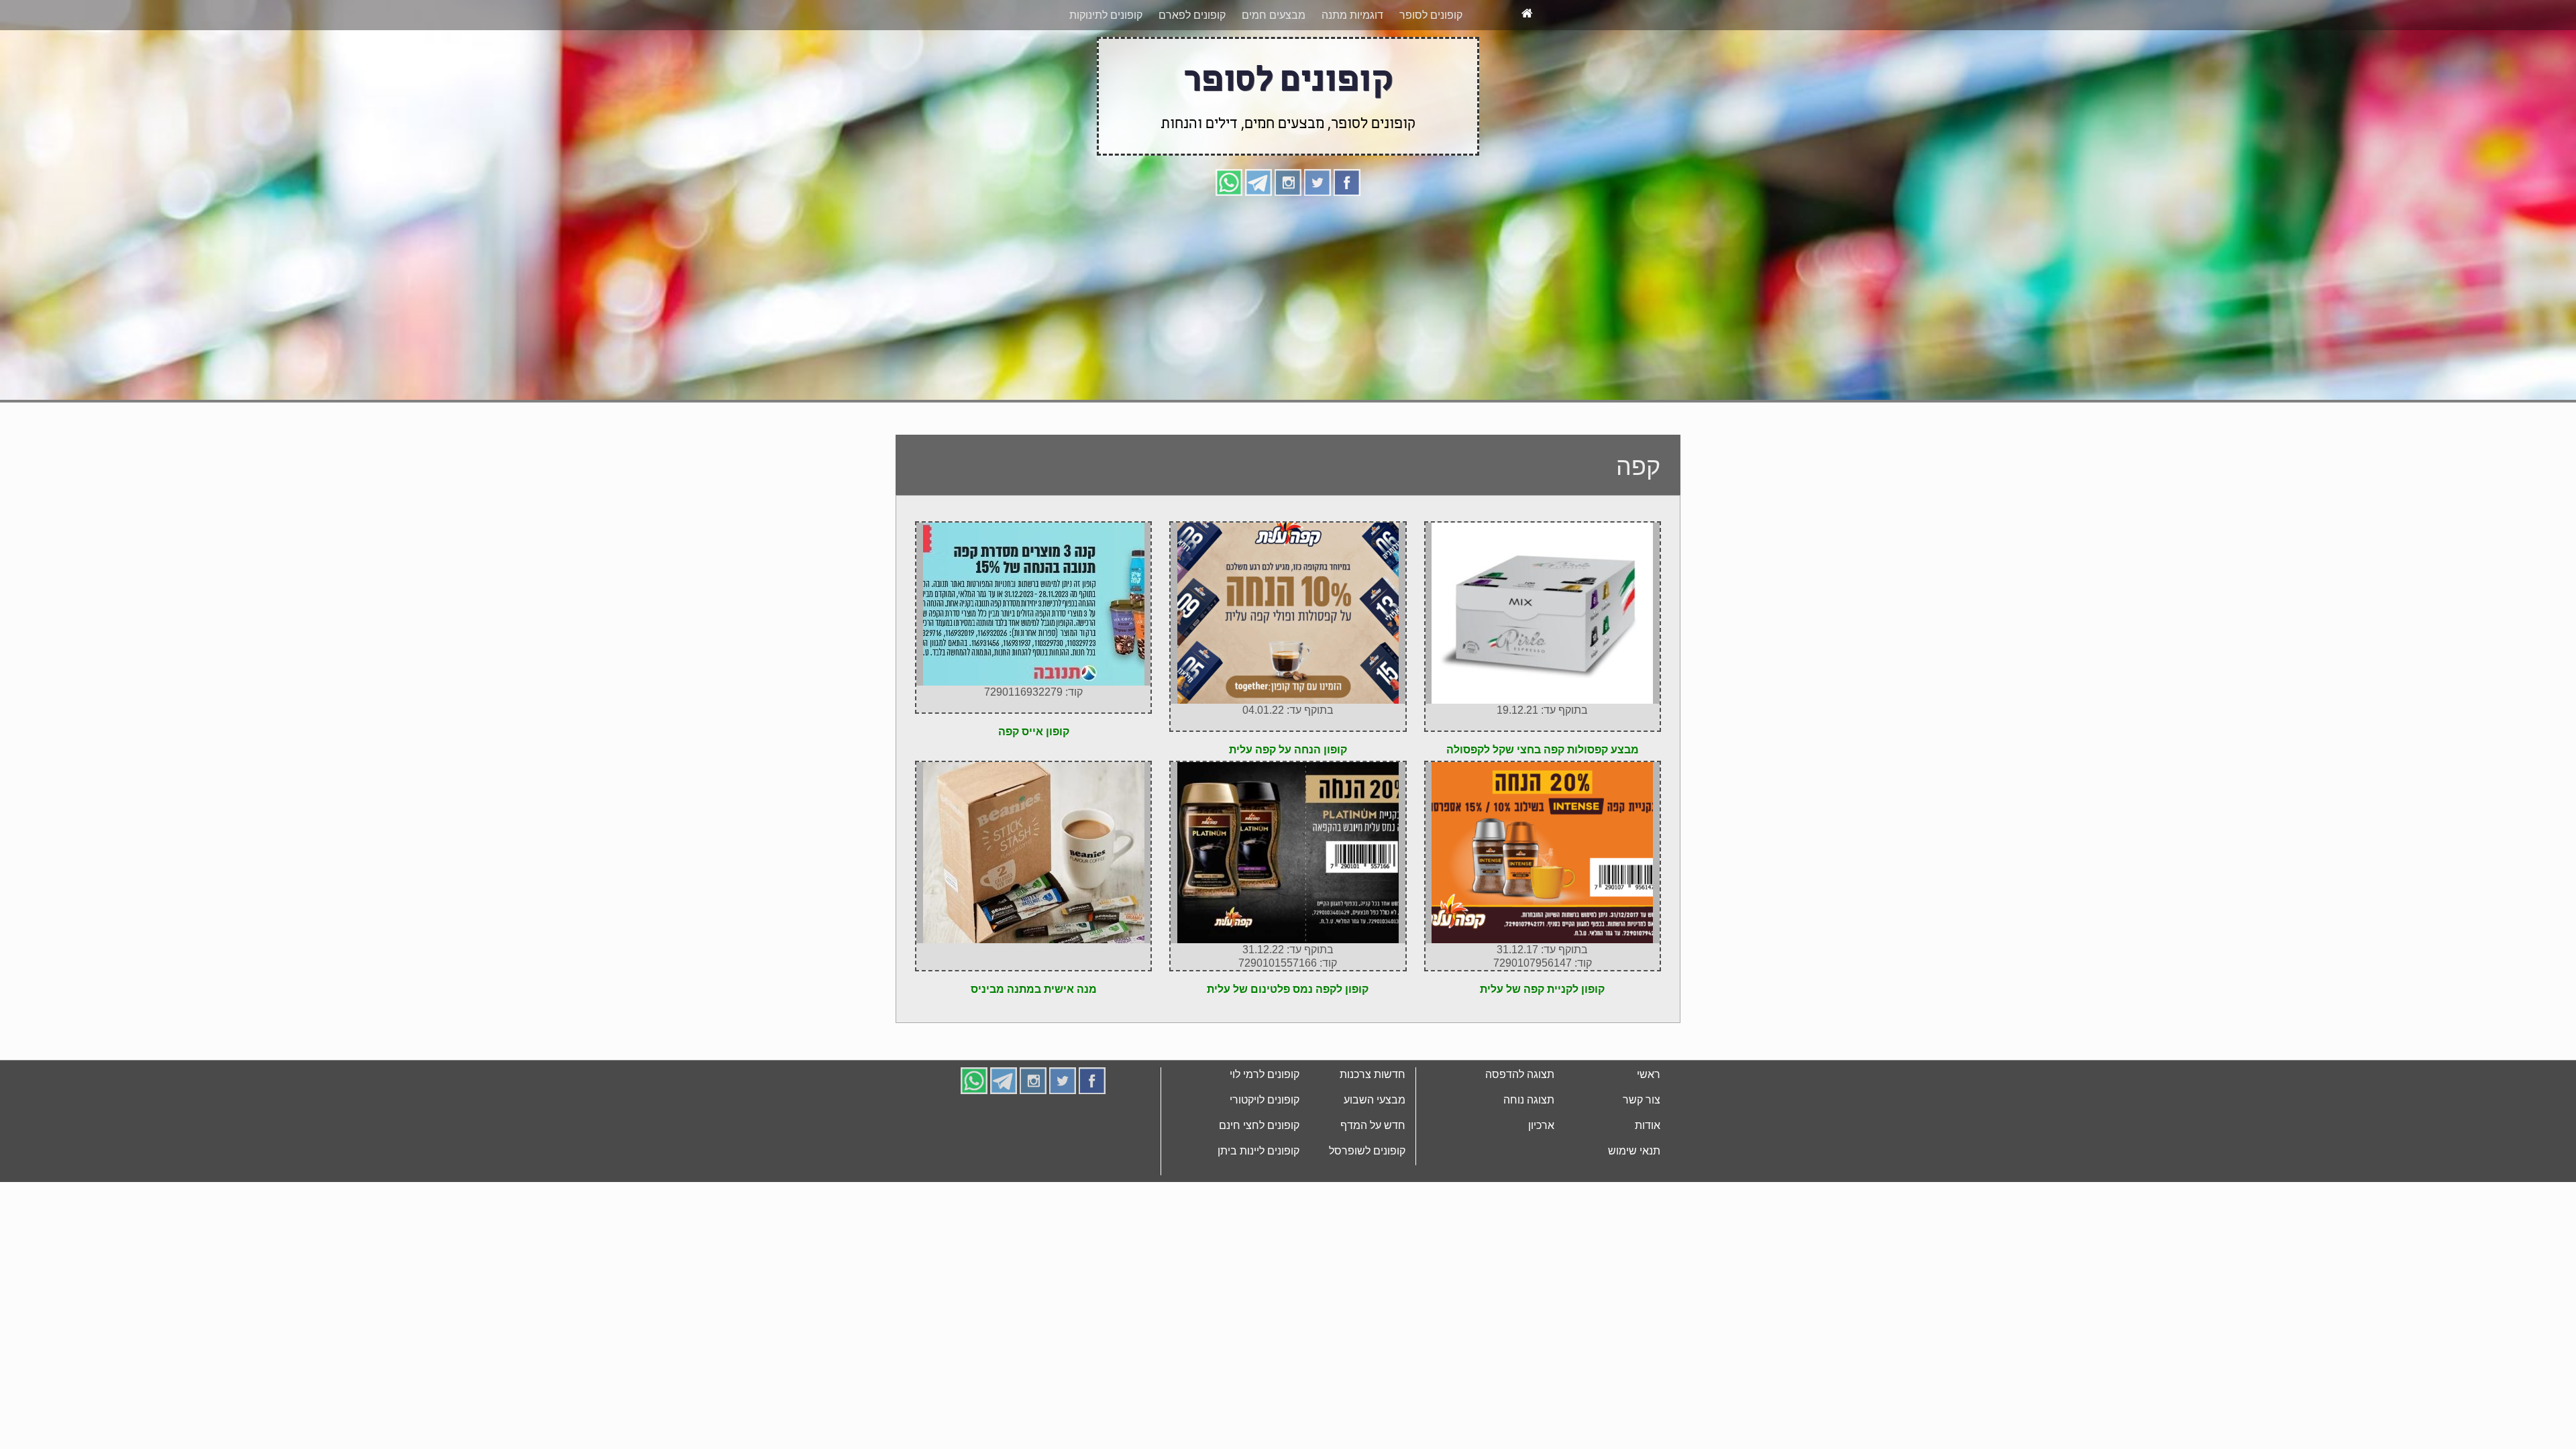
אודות (1648, 1176)
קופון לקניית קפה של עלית (1542, 1039)
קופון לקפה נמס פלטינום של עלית (1288, 1039)
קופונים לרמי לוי (1265, 1125)
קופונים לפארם (1192, 65)
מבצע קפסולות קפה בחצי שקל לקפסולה (1543, 800)
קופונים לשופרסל (1367, 1201)
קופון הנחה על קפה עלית (1288, 800)
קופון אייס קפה (1034, 782)
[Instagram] (1288, 232)
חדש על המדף (1373, 1176)
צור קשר (1642, 1150)
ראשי (1649, 1125)
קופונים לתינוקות (1106, 65)
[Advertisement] (1288, 347)
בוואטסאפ (1108, 25)
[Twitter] (1318, 232)
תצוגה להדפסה (1520, 1125)
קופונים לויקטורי (1265, 1150)
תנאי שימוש (1634, 1201)
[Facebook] (1347, 232)
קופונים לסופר (1431, 65)
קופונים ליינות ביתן (1258, 1201)
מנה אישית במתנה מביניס (1034, 1039)
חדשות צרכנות (1373, 1125)
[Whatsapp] (1229, 232)
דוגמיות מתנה (1352, 65)
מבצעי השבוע (1375, 1150)
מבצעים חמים (1274, 65)
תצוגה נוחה (1529, 1150)
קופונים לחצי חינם (1259, 1176)
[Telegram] (1258, 232)
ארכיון (1541, 1176)
